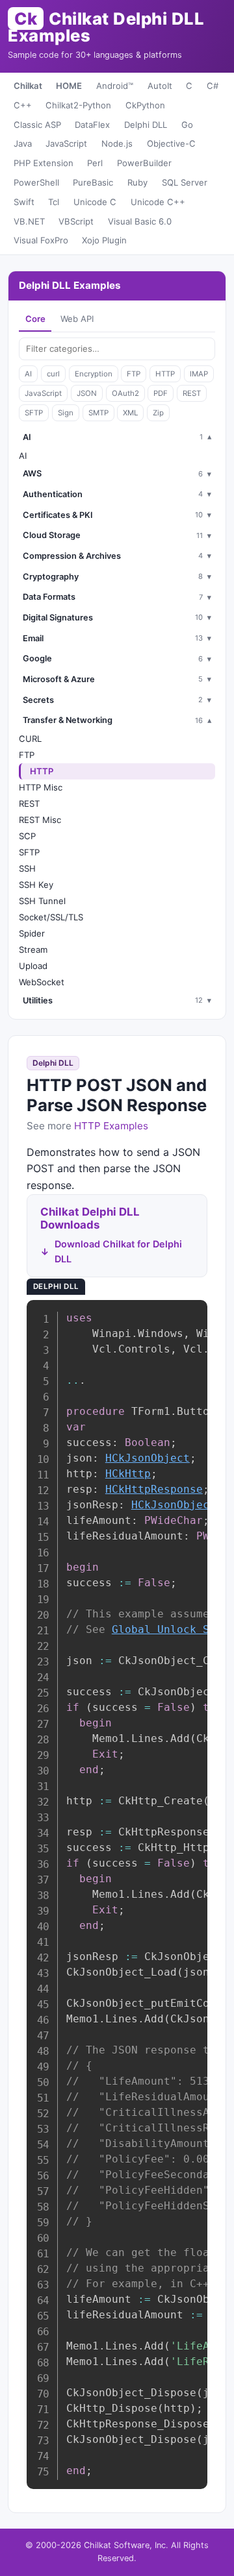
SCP (27, 836)
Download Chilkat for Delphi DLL (118, 1251)
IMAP (199, 374)
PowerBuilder (144, 163)
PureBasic (93, 182)
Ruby (137, 182)
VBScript (76, 221)
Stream (33, 950)
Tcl (54, 202)
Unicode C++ (158, 202)
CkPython (145, 105)
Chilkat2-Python (78, 105)
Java (23, 143)
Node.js (117, 143)
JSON (87, 393)
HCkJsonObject (148, 1458)
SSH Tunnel (42, 901)
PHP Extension (44, 163)
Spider (32, 933)
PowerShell (36, 182)
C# (213, 86)
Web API (77, 319)
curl (53, 374)
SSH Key (36, 885)
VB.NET (29, 221)
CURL (30, 739)
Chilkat (28, 86)
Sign (66, 413)
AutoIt (160, 86)
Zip (158, 413)
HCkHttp (128, 1474)
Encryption (94, 374)
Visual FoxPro (41, 240)
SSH (27, 868)
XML (130, 413)
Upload (33, 966)
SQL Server (185, 182)
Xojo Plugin (104, 240)
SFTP (34, 413)
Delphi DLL (146, 125)
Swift (24, 202)
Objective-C (171, 143)
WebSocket (42, 982)
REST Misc (40, 820)
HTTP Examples (111, 1126)
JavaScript (66, 143)
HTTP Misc (41, 787)
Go (187, 125)
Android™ (115, 86)
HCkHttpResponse (154, 1489)
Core (35, 319)
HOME (69, 86)
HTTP (165, 374)
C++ (23, 105)
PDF (161, 393)
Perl (95, 163)
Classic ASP (37, 125)
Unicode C (95, 202)
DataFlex (92, 125)
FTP (134, 374)
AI (28, 374)
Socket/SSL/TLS (51, 917)
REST (192, 393)
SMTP (98, 413)
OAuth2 (125, 393)
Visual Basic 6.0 (140, 221)
